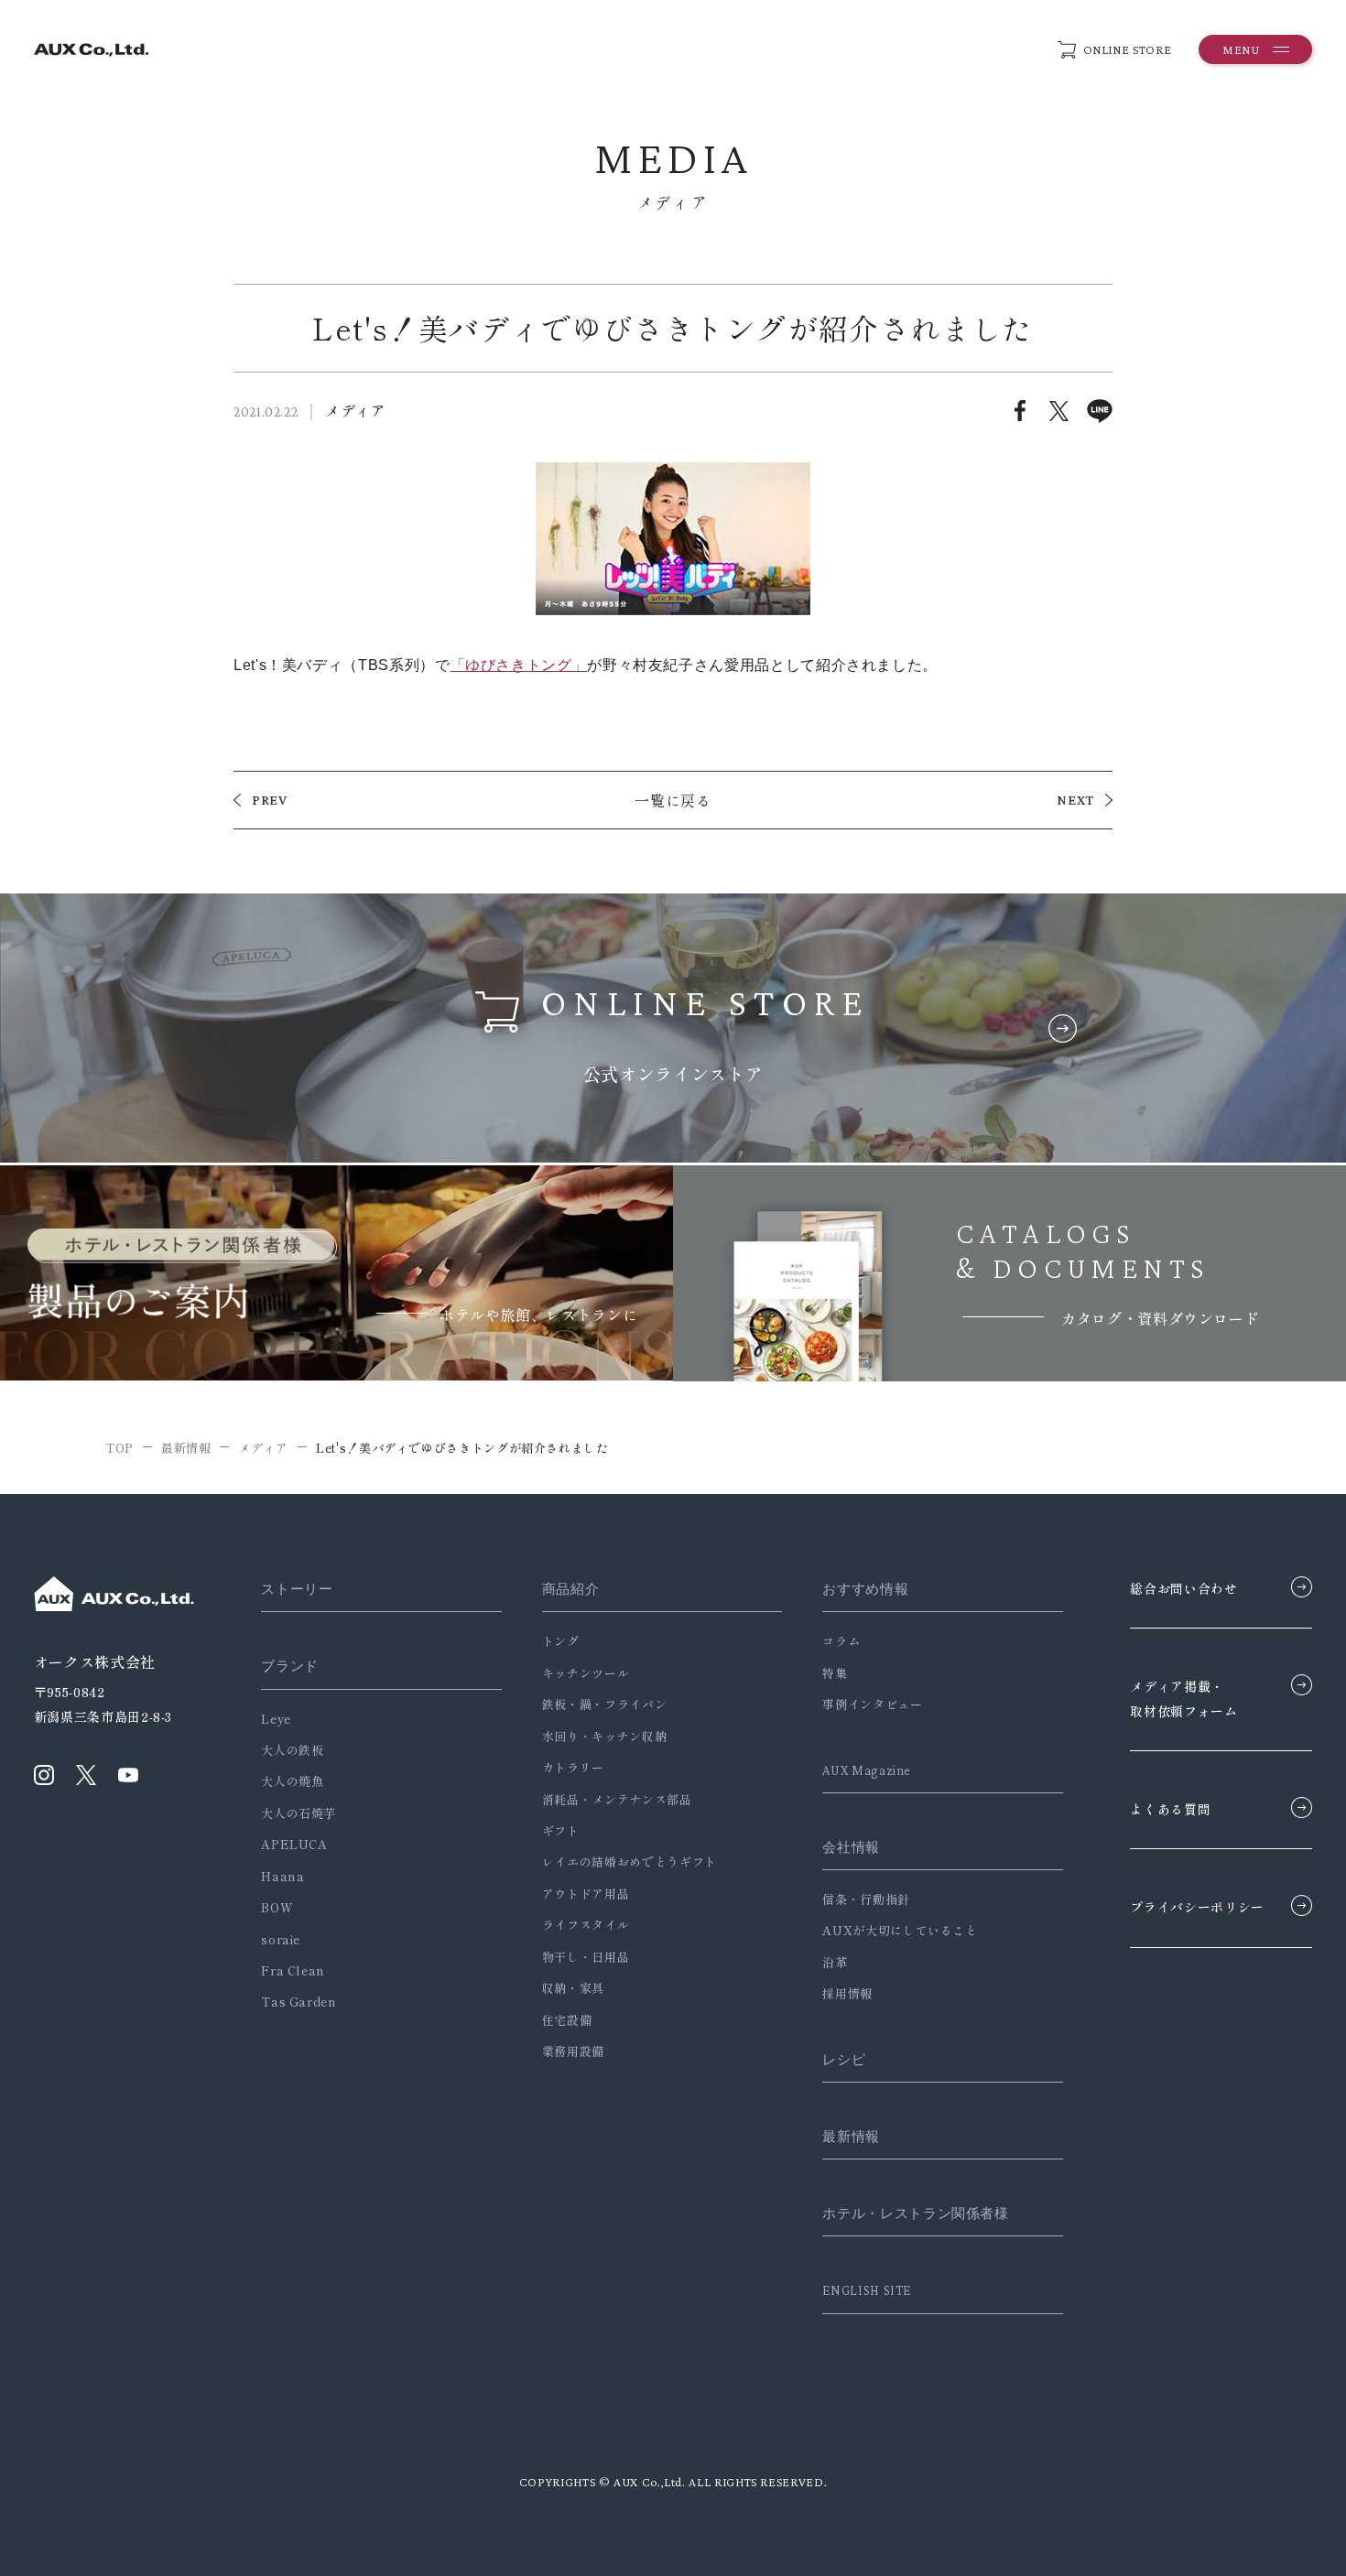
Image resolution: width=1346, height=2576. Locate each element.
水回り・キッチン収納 (604, 1736)
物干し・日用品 (586, 1957)
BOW (277, 1907)
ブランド (290, 1666)
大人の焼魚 (292, 1781)
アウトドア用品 (586, 1894)
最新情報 (851, 2137)
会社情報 (851, 1847)
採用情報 (847, 1993)
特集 (835, 1673)
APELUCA (294, 1844)
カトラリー (573, 1767)
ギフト (561, 1830)
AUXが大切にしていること (900, 1930)
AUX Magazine (867, 1770)
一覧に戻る (673, 800)
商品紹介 (571, 1589)
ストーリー (297, 1589)
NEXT (1075, 800)
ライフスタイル (586, 1925)
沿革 (835, 1962)
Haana (282, 1876)
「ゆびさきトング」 (519, 665)
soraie (281, 1939)
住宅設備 (567, 2020)
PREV (270, 800)
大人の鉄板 (292, 1750)
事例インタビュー (872, 1704)
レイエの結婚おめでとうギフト (630, 1862)
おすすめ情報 (865, 1589)
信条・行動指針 (866, 1899)
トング (561, 1641)
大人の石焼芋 (299, 1813)
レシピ (844, 2060)
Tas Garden (299, 2002)
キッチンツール (586, 1673)
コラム (841, 1641)
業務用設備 (573, 2051)
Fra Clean (293, 1970)
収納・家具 (573, 1988)
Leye (276, 1719)
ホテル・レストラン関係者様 (915, 2213)
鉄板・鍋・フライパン (604, 1704)
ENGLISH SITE (867, 2290)
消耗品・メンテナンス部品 (617, 1799)
